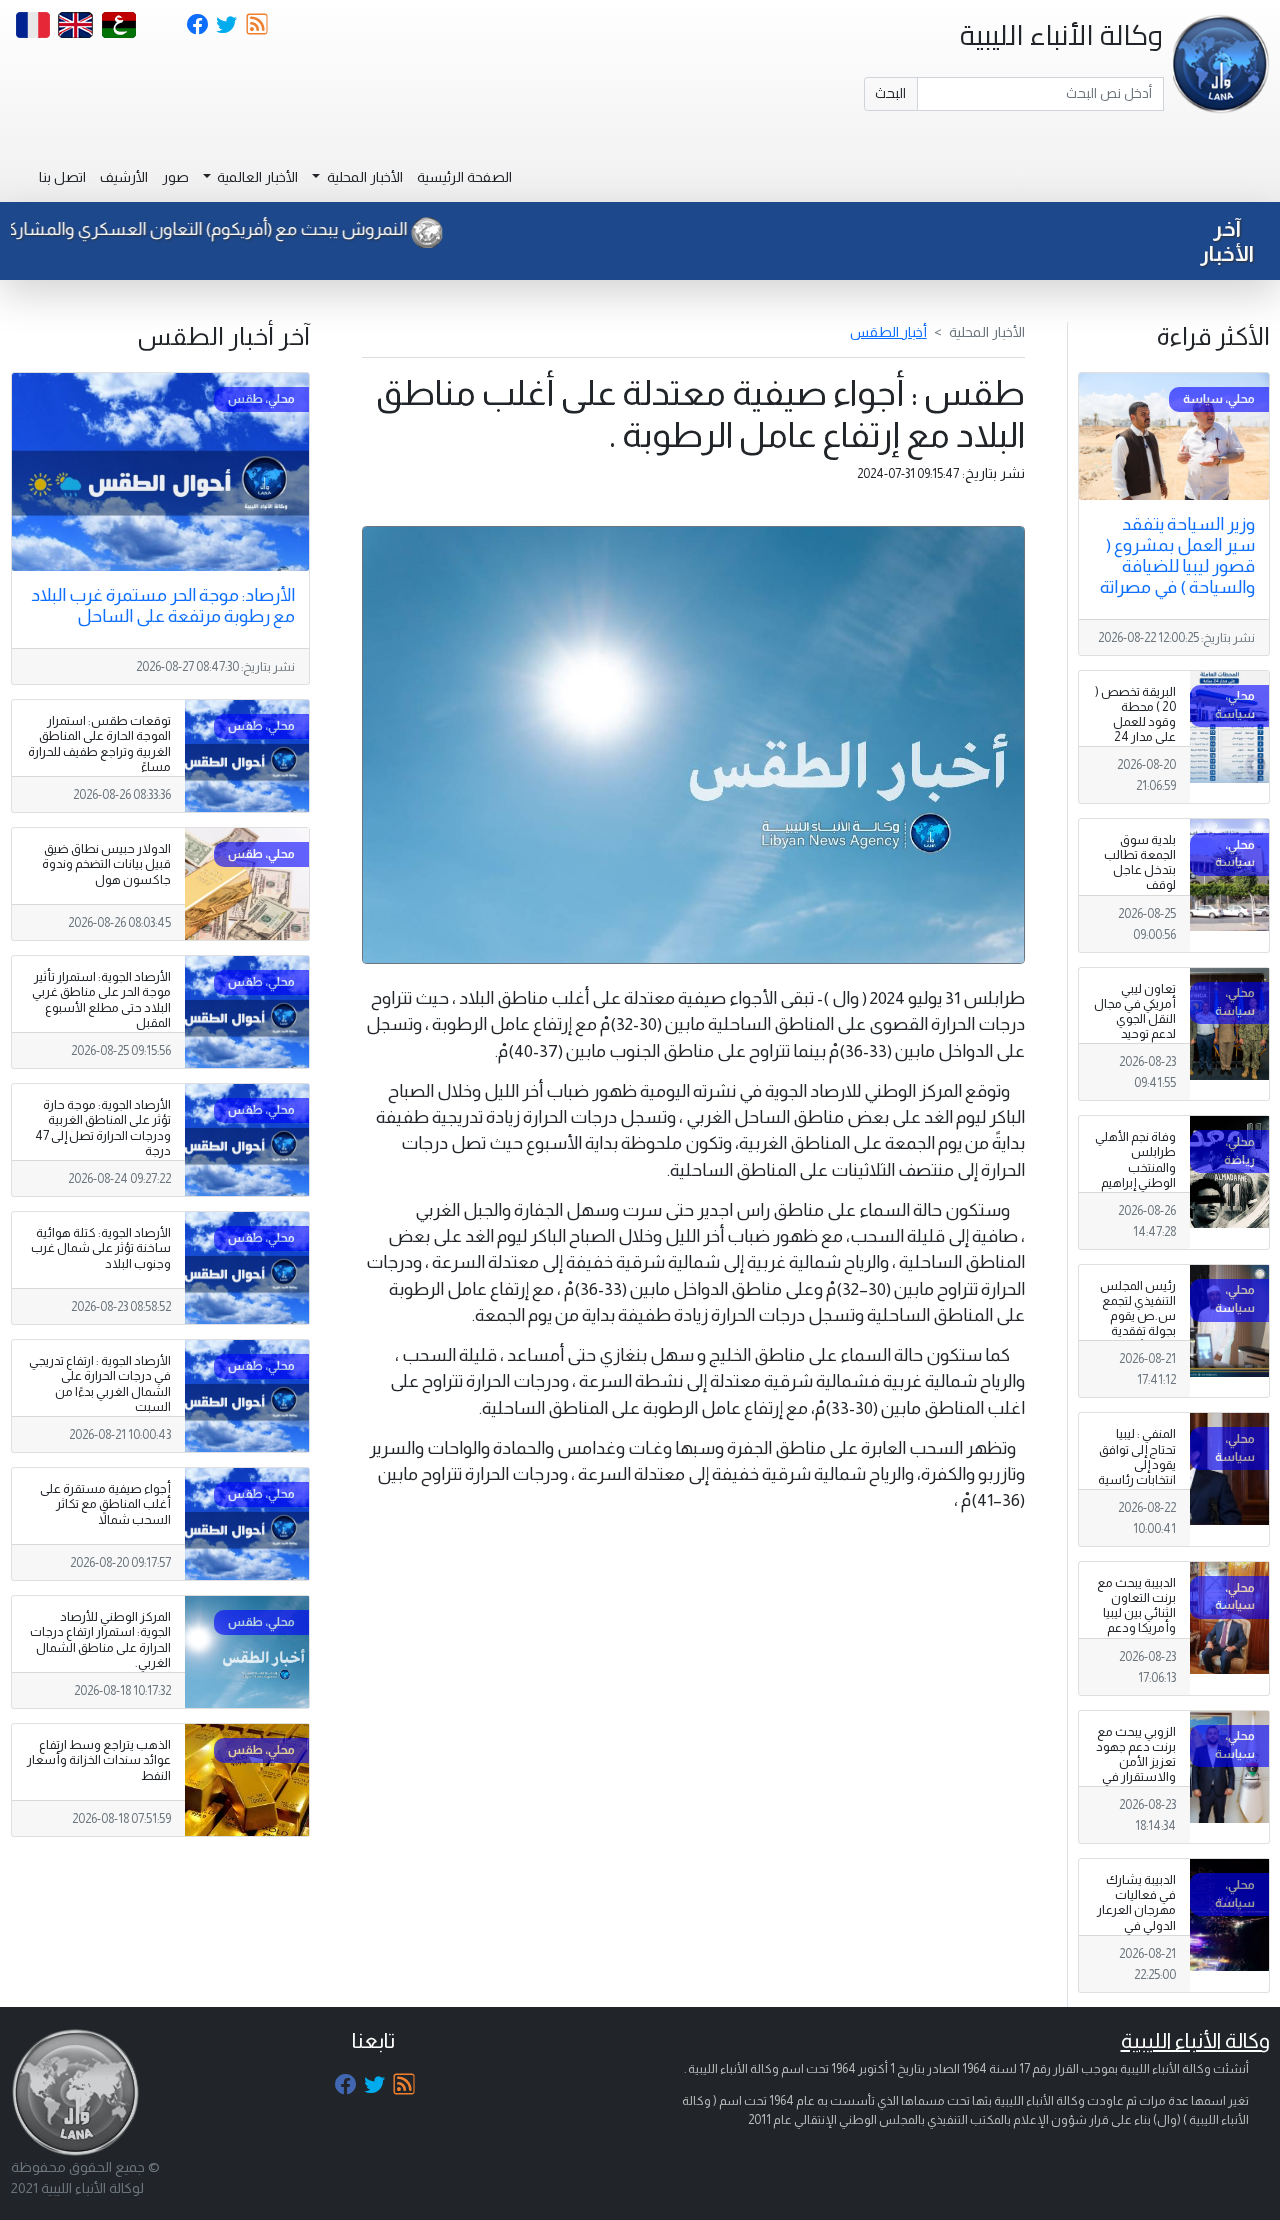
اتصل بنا (62, 177)
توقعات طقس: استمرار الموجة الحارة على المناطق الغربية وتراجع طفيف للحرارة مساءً (99, 743)
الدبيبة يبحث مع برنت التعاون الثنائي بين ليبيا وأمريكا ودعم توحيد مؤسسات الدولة (1136, 1628)
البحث (890, 93)
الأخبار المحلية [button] (363, 177)
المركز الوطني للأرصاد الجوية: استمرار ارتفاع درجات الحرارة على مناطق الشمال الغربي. (100, 1639)
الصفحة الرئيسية (464, 177)
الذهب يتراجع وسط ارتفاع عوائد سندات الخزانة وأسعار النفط (99, 1760)
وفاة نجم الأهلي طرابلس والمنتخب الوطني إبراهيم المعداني (1135, 1167)
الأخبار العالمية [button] (256, 177)
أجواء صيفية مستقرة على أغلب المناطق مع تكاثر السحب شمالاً (105, 1504)
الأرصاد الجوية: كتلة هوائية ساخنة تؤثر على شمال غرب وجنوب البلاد (101, 1248)
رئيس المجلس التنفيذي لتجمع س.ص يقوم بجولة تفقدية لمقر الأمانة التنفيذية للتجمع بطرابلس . (1136, 1331)
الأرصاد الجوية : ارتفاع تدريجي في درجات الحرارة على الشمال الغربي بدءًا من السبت (100, 1383)
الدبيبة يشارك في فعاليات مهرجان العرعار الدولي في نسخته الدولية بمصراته (1136, 1918)
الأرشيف (124, 177)
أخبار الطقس (888, 332)
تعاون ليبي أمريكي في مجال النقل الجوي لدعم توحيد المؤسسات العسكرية (1135, 1027)
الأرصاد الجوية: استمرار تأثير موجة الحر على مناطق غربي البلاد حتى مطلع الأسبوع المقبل (101, 999)
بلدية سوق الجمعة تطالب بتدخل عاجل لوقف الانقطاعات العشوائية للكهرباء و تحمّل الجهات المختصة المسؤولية (1135, 908)
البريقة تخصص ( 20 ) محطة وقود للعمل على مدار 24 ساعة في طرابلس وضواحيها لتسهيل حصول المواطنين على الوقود (1135, 760)
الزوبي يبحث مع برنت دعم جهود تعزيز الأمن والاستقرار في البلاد (1136, 1762)
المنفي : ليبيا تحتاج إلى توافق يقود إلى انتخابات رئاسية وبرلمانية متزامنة (1137, 1472)
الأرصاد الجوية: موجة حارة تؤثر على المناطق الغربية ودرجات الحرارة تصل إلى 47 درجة (103, 1127)
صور (175, 177)
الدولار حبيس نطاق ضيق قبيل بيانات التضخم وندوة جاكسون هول (106, 864)
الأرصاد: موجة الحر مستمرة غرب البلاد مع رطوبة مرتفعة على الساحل (163, 605)
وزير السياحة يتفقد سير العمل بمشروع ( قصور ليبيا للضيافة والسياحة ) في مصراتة (1177, 555)
